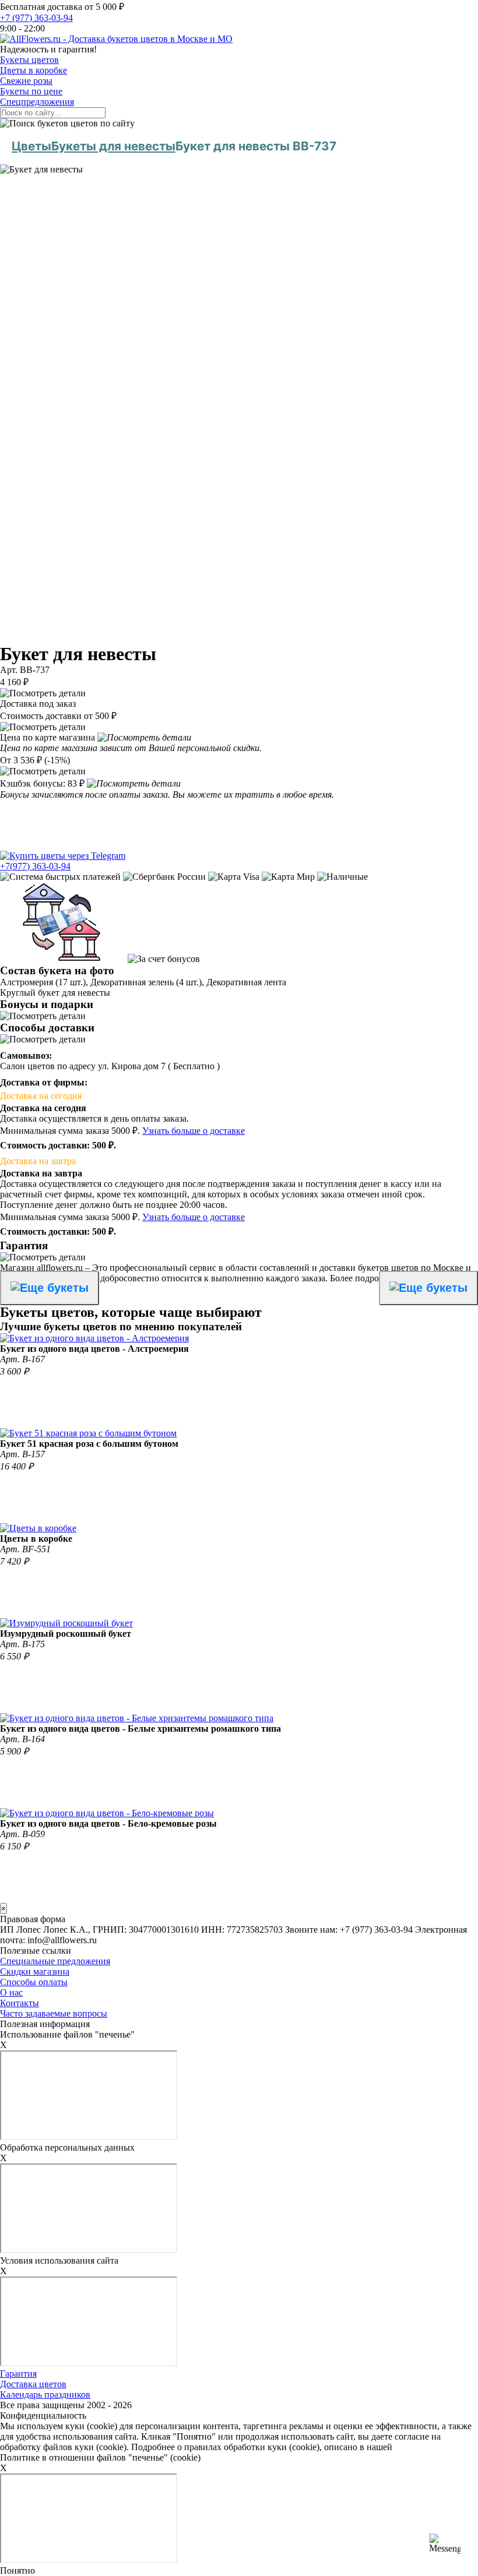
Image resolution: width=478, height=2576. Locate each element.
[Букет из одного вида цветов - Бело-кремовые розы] (107, 1813)
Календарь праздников (45, 2394)
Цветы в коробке (34, 70)
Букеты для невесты (113, 146)
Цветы (31, 146)
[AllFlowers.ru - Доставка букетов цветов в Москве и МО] (116, 39)
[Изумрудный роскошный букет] (66, 1623)
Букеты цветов (29, 60)
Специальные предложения (55, 1961)
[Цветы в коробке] (38, 1528)
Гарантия (18, 2374)
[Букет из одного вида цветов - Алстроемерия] (94, 1338)
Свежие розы (26, 81)
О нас (11, 1992)
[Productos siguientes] (428, 1288)
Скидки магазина (35, 1971)
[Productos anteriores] (50, 1288)
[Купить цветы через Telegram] (63, 856)
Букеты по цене (31, 91)
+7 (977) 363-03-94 (36, 18)
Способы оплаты (34, 1982)
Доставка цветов (33, 2384)
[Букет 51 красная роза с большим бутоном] (88, 1433)
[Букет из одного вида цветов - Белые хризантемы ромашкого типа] (137, 1718)
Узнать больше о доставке (194, 1131)
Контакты (20, 2003)
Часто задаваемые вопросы (54, 2013)
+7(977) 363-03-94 (35, 866)
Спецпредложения (37, 102)
